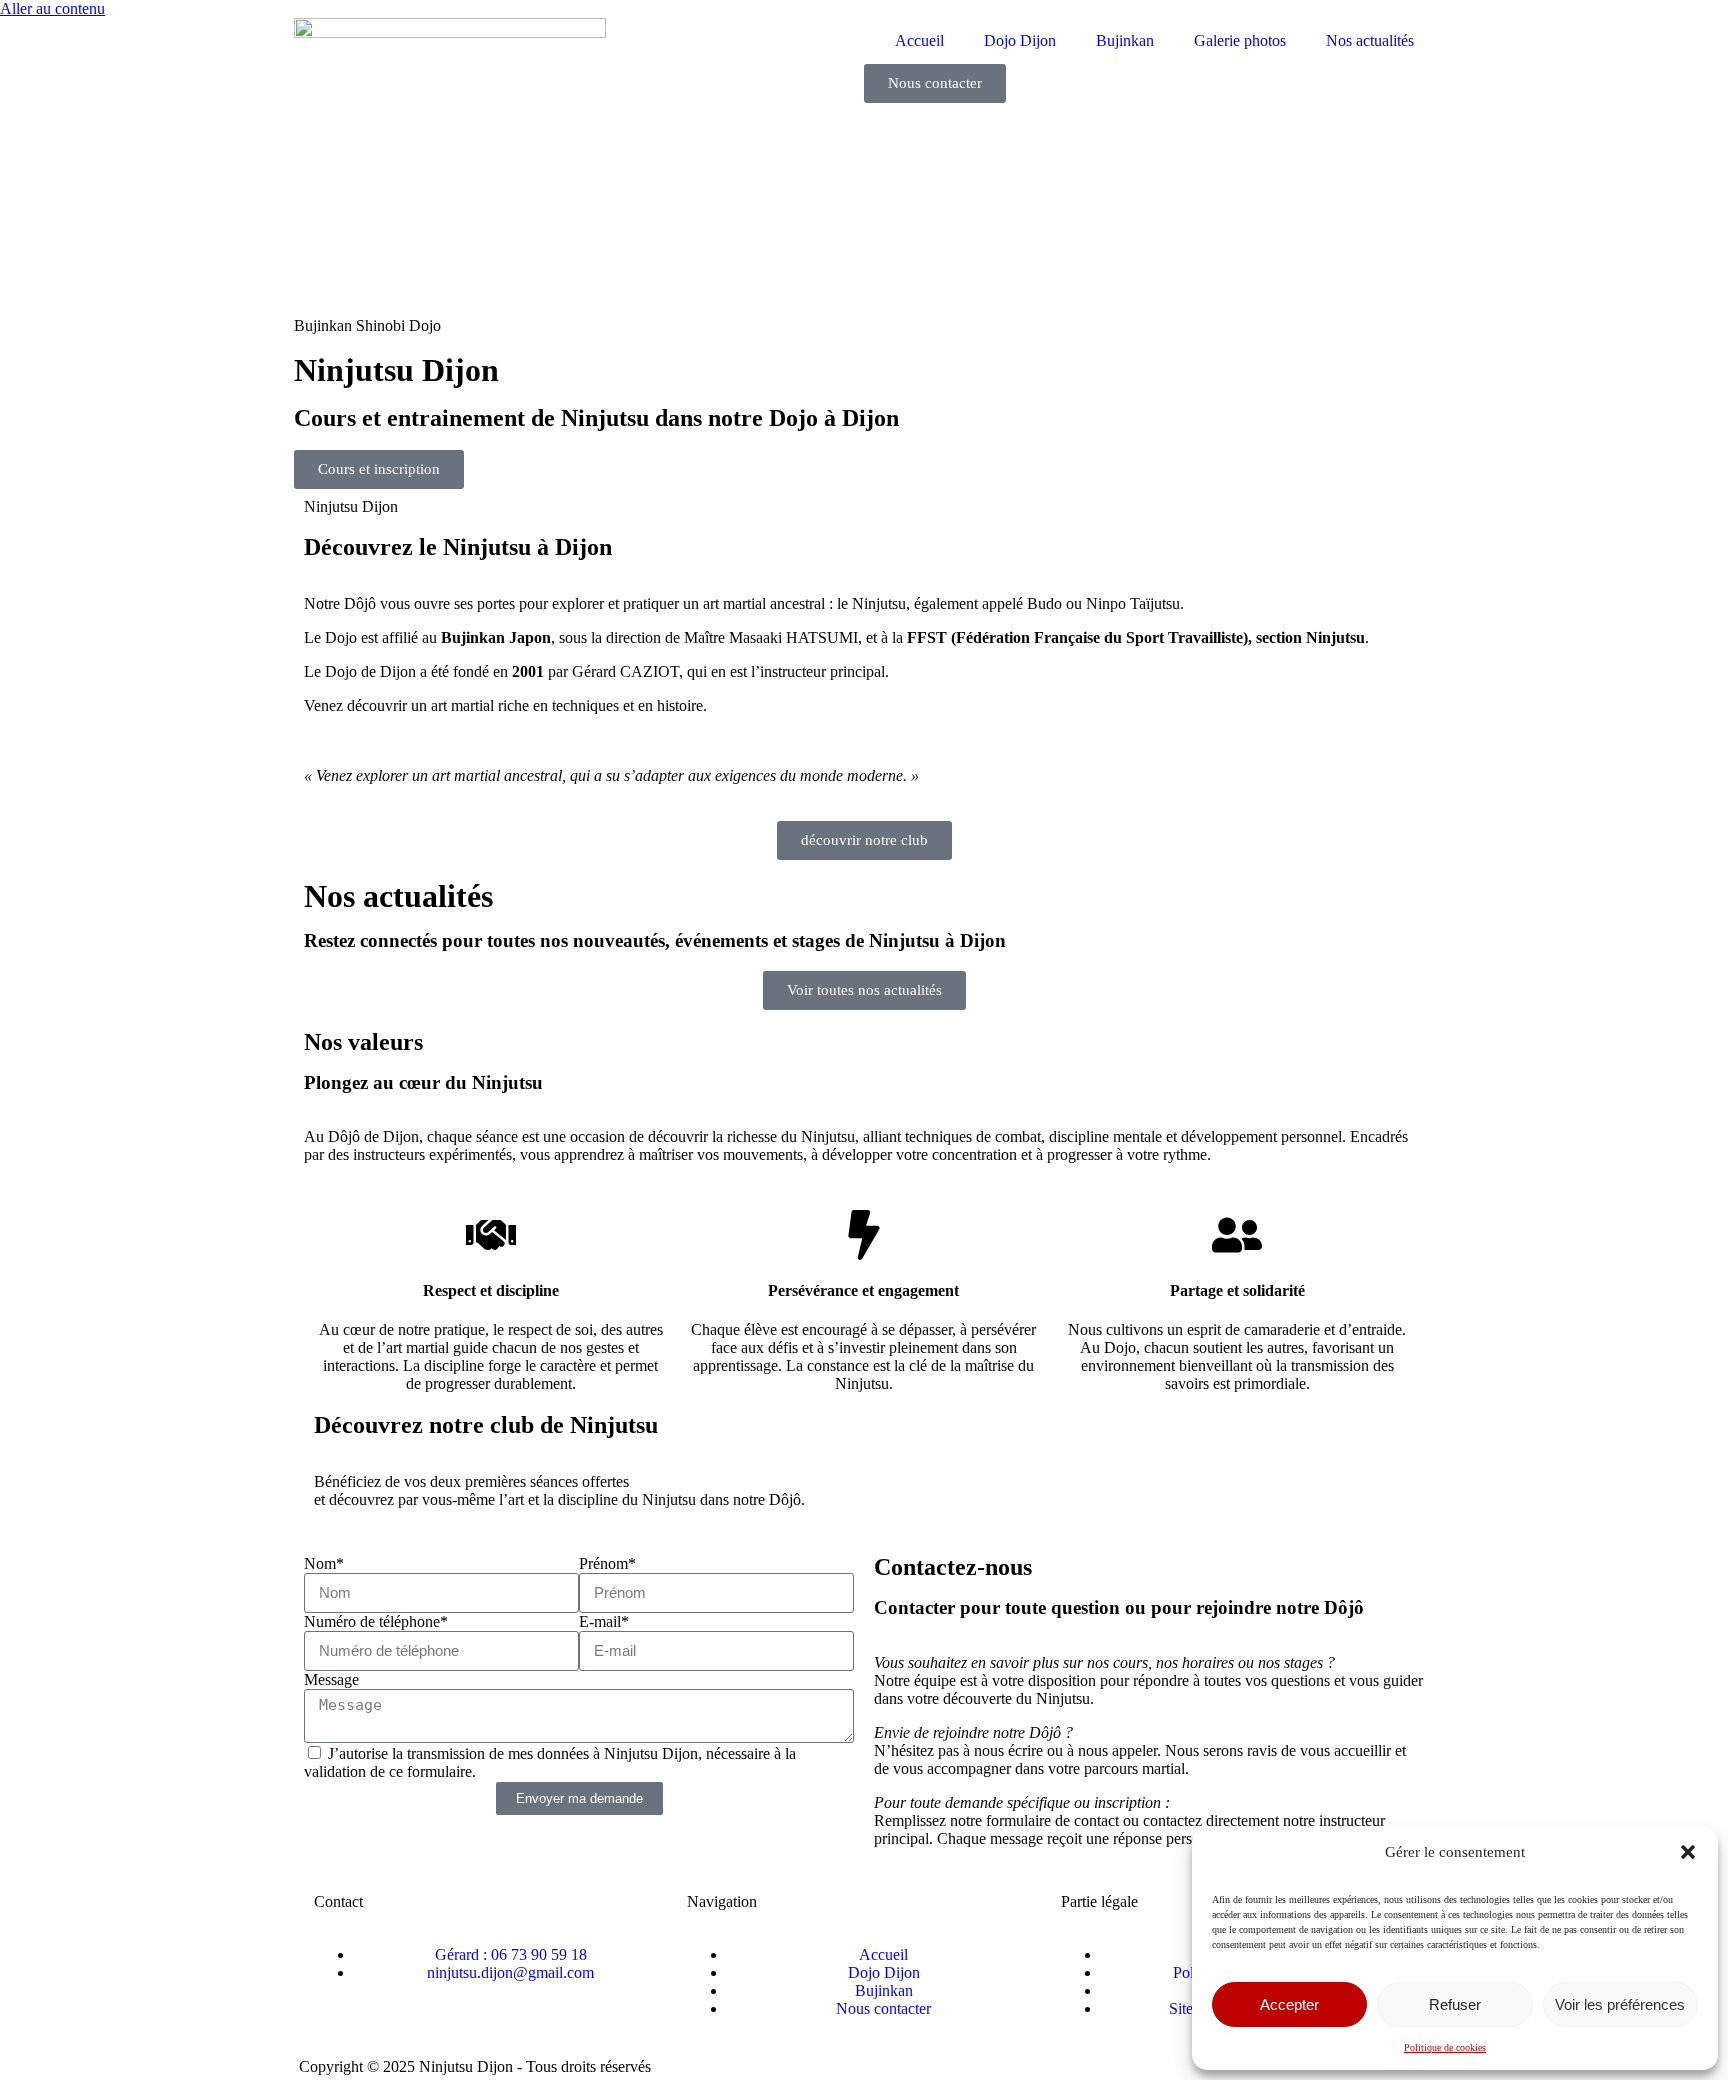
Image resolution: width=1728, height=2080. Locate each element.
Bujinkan (1125, 40)
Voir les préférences (1620, 2004)
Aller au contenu (52, 8)
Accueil (919, 40)
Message (331, 1679)
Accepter (1289, 2004)
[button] (1688, 1852)
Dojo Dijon (1020, 40)
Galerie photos (1240, 40)
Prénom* (607, 1563)
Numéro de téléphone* (376, 1621)
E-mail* (604, 1621)
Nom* (324, 1563)
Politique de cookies (1445, 2047)
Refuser (1455, 2004)
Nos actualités (1370, 40)
